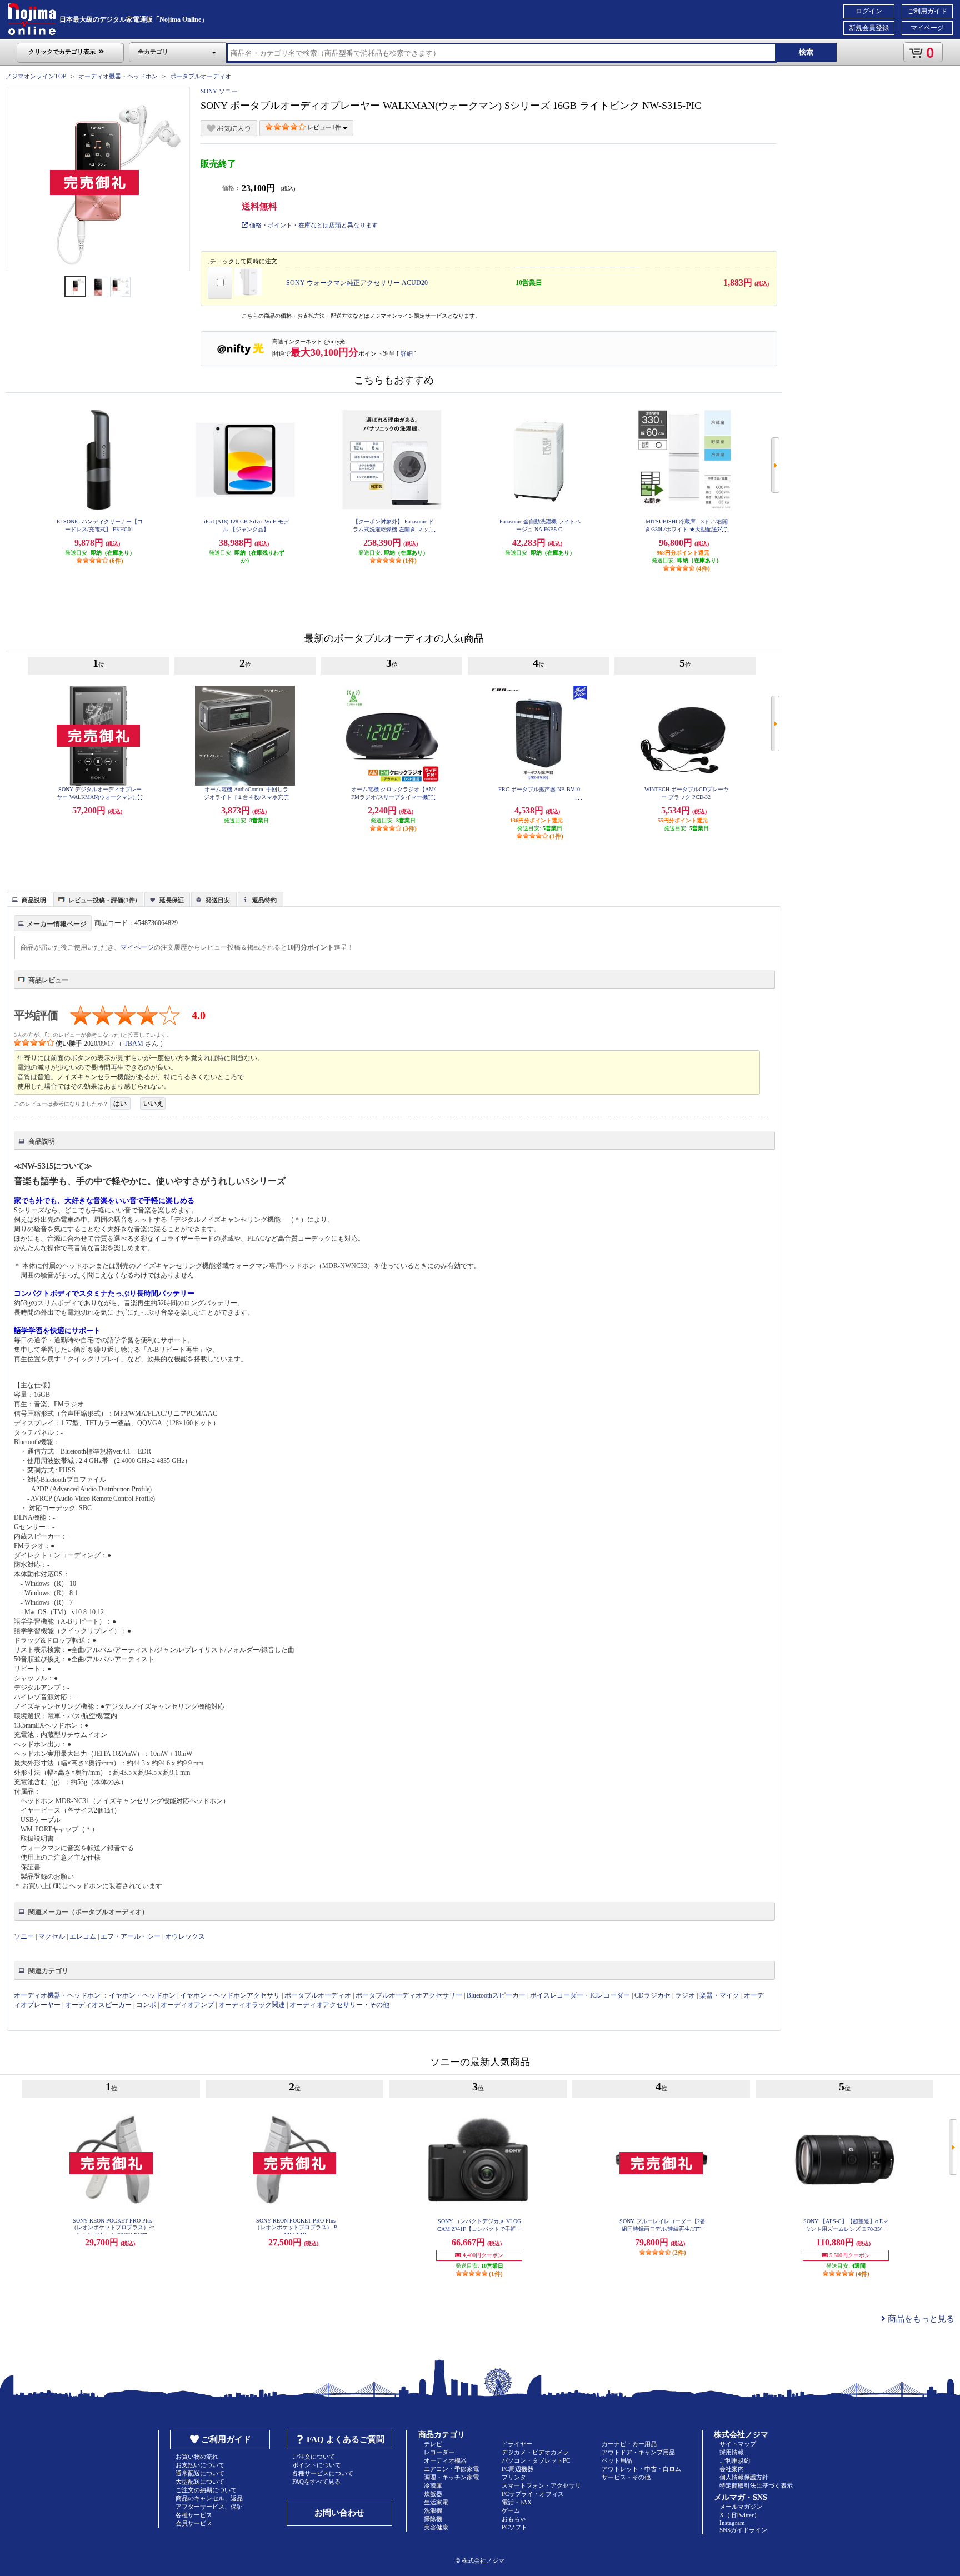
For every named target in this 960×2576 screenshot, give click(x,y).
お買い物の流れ (197, 2457)
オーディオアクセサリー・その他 (339, 2005)
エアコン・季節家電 (451, 2469)
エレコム (83, 1936)
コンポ (146, 2005)
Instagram (732, 2523)
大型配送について (200, 2482)
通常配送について (200, 2473)
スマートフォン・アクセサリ (541, 2485)
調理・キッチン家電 (451, 2477)
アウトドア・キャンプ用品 (638, 2452)
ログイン (869, 11)
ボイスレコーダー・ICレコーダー (580, 1995)
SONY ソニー (219, 91)
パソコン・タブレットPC (536, 2460)
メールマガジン (741, 2507)
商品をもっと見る (920, 2319)
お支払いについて (200, 2465)
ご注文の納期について (206, 2490)
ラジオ (685, 1995)
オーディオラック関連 (252, 2005)
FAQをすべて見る (316, 2482)
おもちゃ (514, 2519)
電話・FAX (517, 2502)
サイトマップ (738, 2444)
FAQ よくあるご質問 (346, 2439)
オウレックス (185, 1936)
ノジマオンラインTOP (36, 76)
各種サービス (194, 2515)
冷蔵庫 (433, 2485)
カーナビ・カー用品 (629, 2444)
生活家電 (436, 2502)
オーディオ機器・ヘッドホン (118, 76)
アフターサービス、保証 (209, 2507)
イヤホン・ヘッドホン (142, 1995)
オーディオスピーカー (98, 2005)
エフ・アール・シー (131, 1936)
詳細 (407, 353)
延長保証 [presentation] (172, 900)
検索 (806, 52)
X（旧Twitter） (740, 2515)
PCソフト (514, 2527)
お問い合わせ (339, 2513)
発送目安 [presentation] (218, 900)
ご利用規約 (735, 2460)
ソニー (24, 1936)
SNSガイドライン (743, 2530)
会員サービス (194, 2523)
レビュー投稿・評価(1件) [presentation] (103, 900)
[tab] (29, 899)
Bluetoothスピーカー (496, 1995)
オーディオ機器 (445, 2460)
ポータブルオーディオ (201, 76)
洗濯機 (433, 2510)
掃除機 (433, 2519)
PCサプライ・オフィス (533, 2494)
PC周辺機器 (517, 2469)
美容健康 (436, 2527)
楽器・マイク (719, 1995)
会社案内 (732, 2469)
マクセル (52, 1936)
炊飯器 (433, 2494)
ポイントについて (317, 2465)
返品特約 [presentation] (264, 900)
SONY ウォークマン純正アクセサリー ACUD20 (357, 283)
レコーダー (439, 2452)
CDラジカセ (652, 1995)
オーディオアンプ (187, 2005)
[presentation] (28, 898)
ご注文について (314, 2457)
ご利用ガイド (927, 11)
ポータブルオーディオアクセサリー (409, 1995)
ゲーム (511, 2510)
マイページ (927, 28)
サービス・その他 (626, 2477)
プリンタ (514, 2477)
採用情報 (732, 2452)
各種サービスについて (323, 2473)
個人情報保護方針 (744, 2477)
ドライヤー (517, 2444)
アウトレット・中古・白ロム (641, 2469)
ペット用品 (617, 2460)
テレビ (433, 2444)
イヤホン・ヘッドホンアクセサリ (230, 1995)
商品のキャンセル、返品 (209, 2498)
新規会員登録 (869, 28)
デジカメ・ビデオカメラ (535, 2452)
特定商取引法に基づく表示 (756, 2485)
